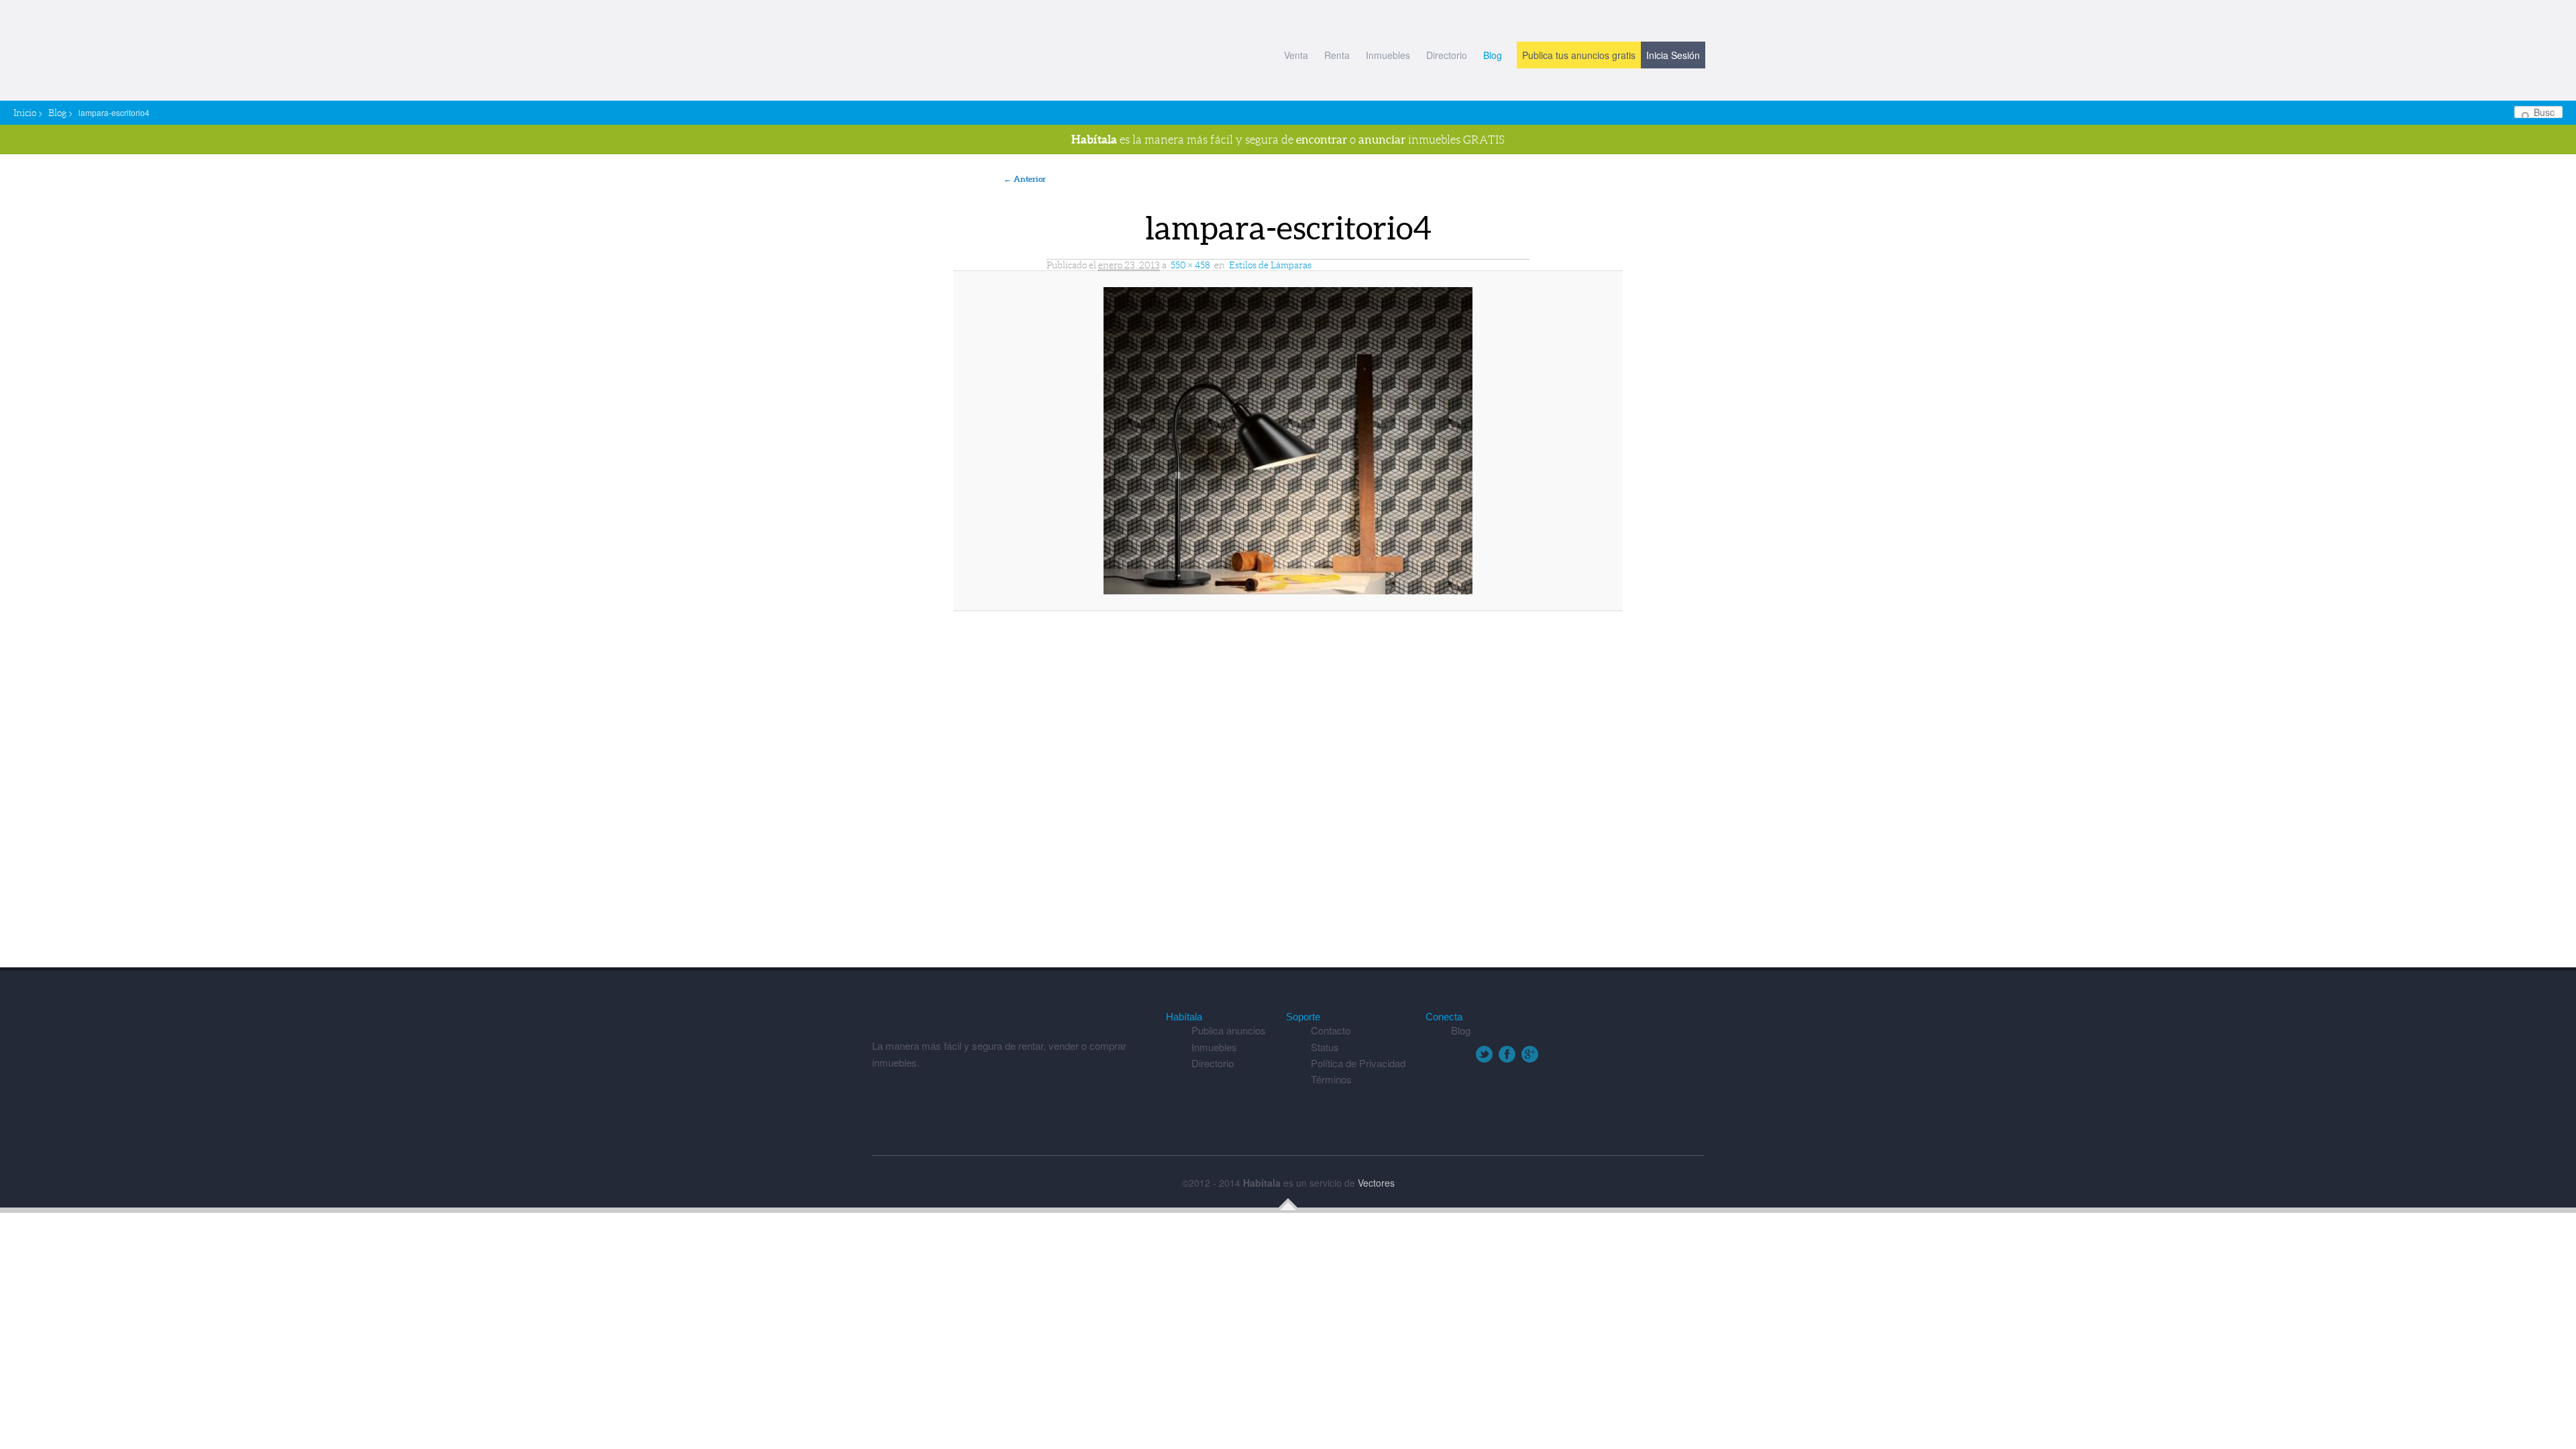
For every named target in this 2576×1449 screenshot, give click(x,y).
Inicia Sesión (1673, 55)
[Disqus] (1288, 796)
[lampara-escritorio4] (1288, 441)
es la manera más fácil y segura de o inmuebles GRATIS (1288, 139)
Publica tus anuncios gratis (1579, 55)
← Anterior (1025, 179)
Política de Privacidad (1358, 1063)
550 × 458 (1190, 265)
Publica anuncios (1229, 1030)
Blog (1493, 55)
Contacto (1331, 1030)
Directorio (1447, 55)
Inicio (25, 113)
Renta (1337, 55)
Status (1325, 1047)
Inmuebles (1388, 55)
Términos (1331, 1079)
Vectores (1376, 1183)
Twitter (1484, 1054)
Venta (1296, 55)
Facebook (1507, 1054)
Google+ (1530, 1054)
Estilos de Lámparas (1270, 265)
